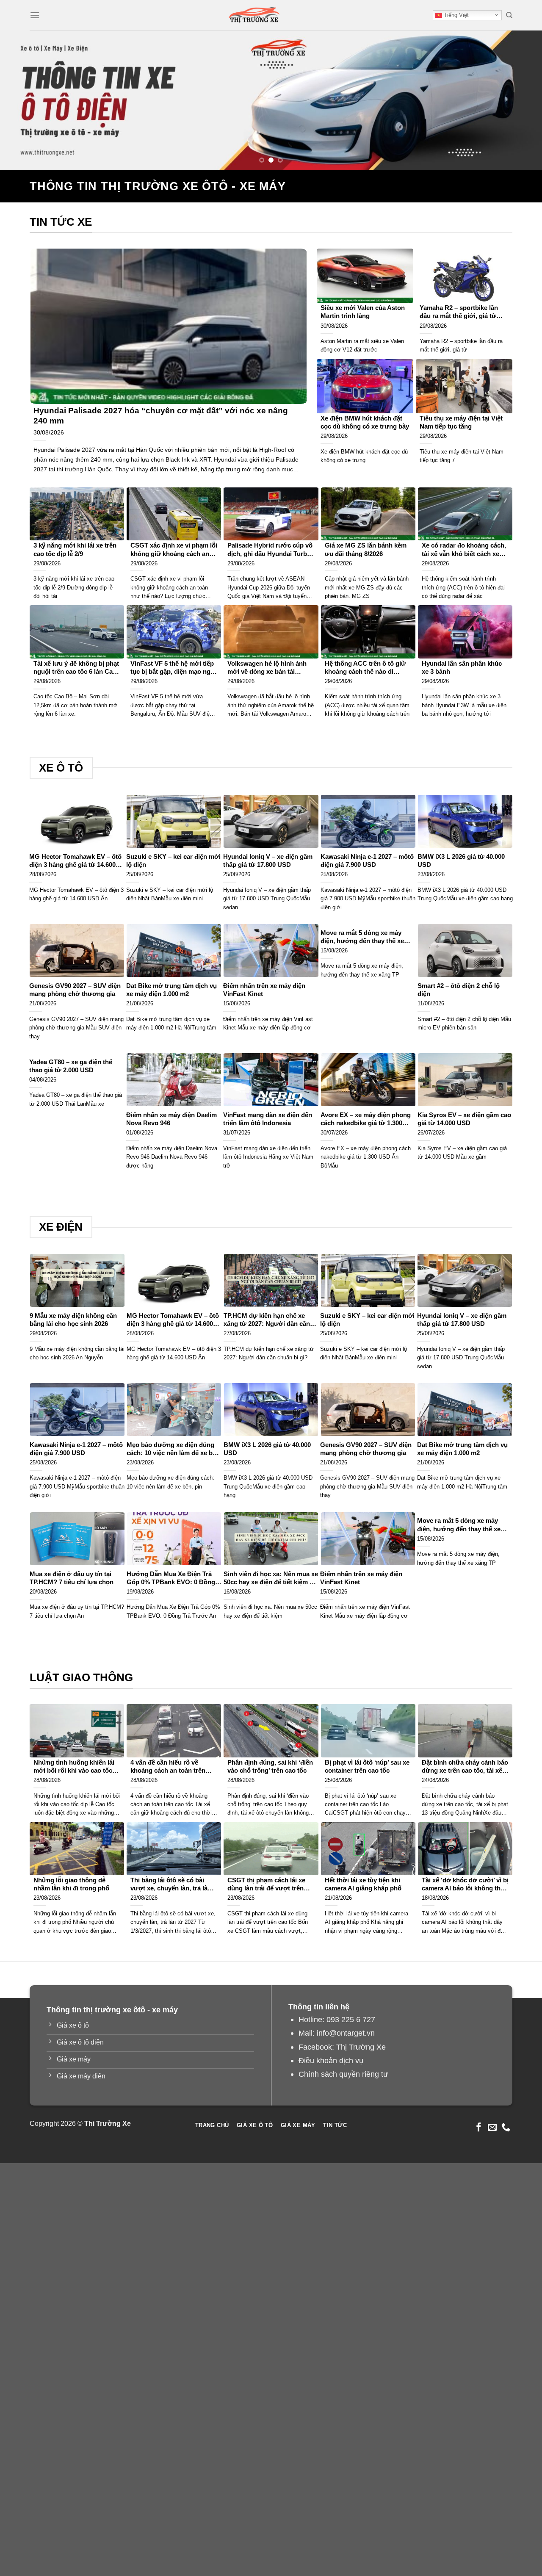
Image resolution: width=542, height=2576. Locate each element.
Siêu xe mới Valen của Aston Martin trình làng (363, 312)
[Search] (509, 15)
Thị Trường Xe (361, 2047)
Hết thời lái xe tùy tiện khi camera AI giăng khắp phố (363, 1884)
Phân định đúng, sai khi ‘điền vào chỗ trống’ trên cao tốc (270, 1767)
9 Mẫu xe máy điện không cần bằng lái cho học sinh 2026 (73, 1320)
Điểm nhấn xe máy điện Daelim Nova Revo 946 (171, 1119)
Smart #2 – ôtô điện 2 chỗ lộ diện (459, 990)
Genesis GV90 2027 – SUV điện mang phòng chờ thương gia (75, 990)
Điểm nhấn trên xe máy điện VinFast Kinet (264, 990)
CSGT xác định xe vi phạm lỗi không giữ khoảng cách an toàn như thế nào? (174, 550)
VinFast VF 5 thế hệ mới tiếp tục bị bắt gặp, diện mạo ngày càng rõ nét (174, 668)
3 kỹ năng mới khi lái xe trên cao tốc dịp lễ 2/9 (75, 549)
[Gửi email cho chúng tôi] (492, 2128)
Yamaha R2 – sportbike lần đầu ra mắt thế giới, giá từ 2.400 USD (459, 312)
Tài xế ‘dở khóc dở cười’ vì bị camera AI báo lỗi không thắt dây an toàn (465, 1885)
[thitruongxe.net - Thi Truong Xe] (254, 15)
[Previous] (22, 100)
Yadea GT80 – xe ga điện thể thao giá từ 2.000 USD (71, 1066)
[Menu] (35, 15)
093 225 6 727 (351, 2019)
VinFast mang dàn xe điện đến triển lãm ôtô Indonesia (268, 1119)
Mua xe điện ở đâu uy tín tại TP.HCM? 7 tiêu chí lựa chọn (72, 1578)
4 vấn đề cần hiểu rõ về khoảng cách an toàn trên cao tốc (168, 1767)
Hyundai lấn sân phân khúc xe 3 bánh (462, 668)
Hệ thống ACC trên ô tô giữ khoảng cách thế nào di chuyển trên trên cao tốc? (365, 668)
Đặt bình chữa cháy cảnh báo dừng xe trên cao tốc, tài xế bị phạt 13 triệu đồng (465, 1767)
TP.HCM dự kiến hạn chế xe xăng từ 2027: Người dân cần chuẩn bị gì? (267, 1320)
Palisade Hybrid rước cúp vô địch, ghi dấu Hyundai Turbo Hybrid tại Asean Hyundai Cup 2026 (270, 550)
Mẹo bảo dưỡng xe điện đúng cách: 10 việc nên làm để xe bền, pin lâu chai (174, 1449)
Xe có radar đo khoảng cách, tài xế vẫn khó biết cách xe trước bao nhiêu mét (464, 550)
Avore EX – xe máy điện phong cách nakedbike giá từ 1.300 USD (366, 1119)
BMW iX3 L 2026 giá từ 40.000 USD (461, 861)
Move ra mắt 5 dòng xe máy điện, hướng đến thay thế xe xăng (362, 937)
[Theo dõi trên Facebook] (479, 2128)
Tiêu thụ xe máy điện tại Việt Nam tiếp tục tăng (461, 422)
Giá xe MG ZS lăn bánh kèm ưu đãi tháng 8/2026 (366, 549)
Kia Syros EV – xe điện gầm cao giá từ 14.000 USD (464, 1119)
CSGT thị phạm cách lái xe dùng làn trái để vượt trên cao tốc (266, 1885)
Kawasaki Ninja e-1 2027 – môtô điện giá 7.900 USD (367, 861)
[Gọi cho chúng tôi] (506, 2128)
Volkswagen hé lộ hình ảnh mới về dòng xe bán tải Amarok (267, 668)
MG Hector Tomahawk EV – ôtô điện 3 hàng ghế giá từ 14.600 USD (75, 861)
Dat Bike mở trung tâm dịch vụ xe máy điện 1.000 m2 (171, 990)
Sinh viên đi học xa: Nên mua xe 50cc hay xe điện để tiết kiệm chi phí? (271, 1579)
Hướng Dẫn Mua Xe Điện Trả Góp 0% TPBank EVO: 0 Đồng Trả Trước (171, 1579)
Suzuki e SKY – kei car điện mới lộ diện (173, 861)
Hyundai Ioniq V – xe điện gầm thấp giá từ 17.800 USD (268, 861)
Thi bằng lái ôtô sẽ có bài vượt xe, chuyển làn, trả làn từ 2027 (171, 1885)
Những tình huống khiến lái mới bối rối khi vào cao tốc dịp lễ (74, 1767)
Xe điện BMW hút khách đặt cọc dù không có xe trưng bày (365, 422)
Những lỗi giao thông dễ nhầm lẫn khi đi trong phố (71, 1884)
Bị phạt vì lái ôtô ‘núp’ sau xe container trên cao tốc (367, 1767)
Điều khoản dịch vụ (331, 2060)
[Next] (520, 100)
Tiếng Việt (455, 15)
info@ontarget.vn (346, 2033)
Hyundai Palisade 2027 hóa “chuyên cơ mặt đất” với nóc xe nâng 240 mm (161, 416)
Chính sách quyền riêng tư (343, 2074)
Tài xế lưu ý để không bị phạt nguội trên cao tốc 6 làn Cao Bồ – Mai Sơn (76, 668)
